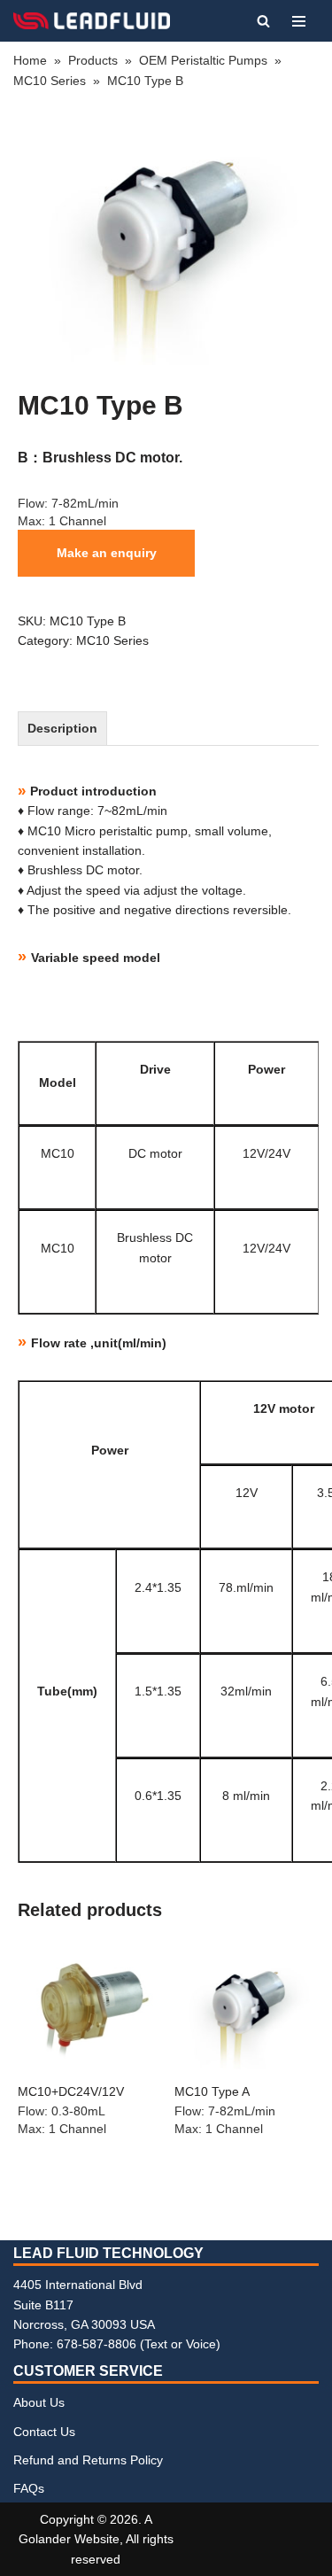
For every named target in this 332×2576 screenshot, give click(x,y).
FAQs (29, 2488)
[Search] (263, 21)
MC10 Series (50, 81)
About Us (39, 2402)
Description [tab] (62, 728)
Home (30, 60)
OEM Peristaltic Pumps (203, 60)
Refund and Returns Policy (88, 2460)
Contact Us (44, 2432)
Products (93, 60)
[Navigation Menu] (299, 21)
